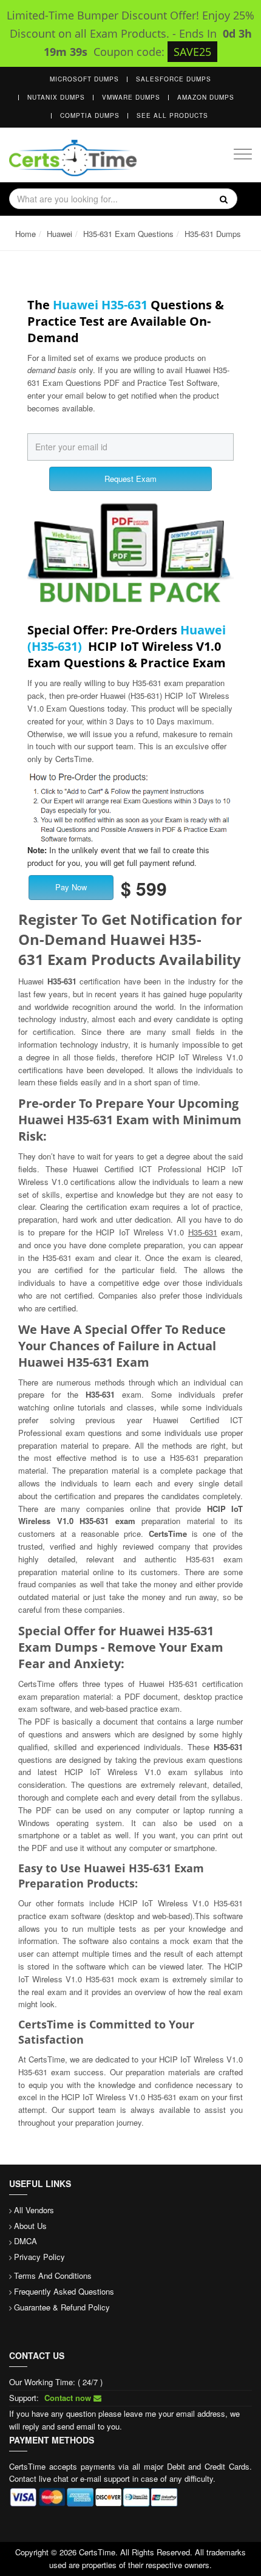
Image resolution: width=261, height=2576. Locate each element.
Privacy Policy (39, 2257)
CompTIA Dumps (90, 115)
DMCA (25, 2241)
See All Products (172, 115)
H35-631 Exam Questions (128, 234)
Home (25, 234)
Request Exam (130, 479)
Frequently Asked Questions (64, 2291)
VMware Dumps (131, 97)
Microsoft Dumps (84, 79)
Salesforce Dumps (174, 79)
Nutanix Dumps (56, 97)
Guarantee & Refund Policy (62, 2307)
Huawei (59, 234)
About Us (30, 2226)
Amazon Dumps (206, 97)
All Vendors (34, 2210)
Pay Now (71, 887)
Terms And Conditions (53, 2275)
